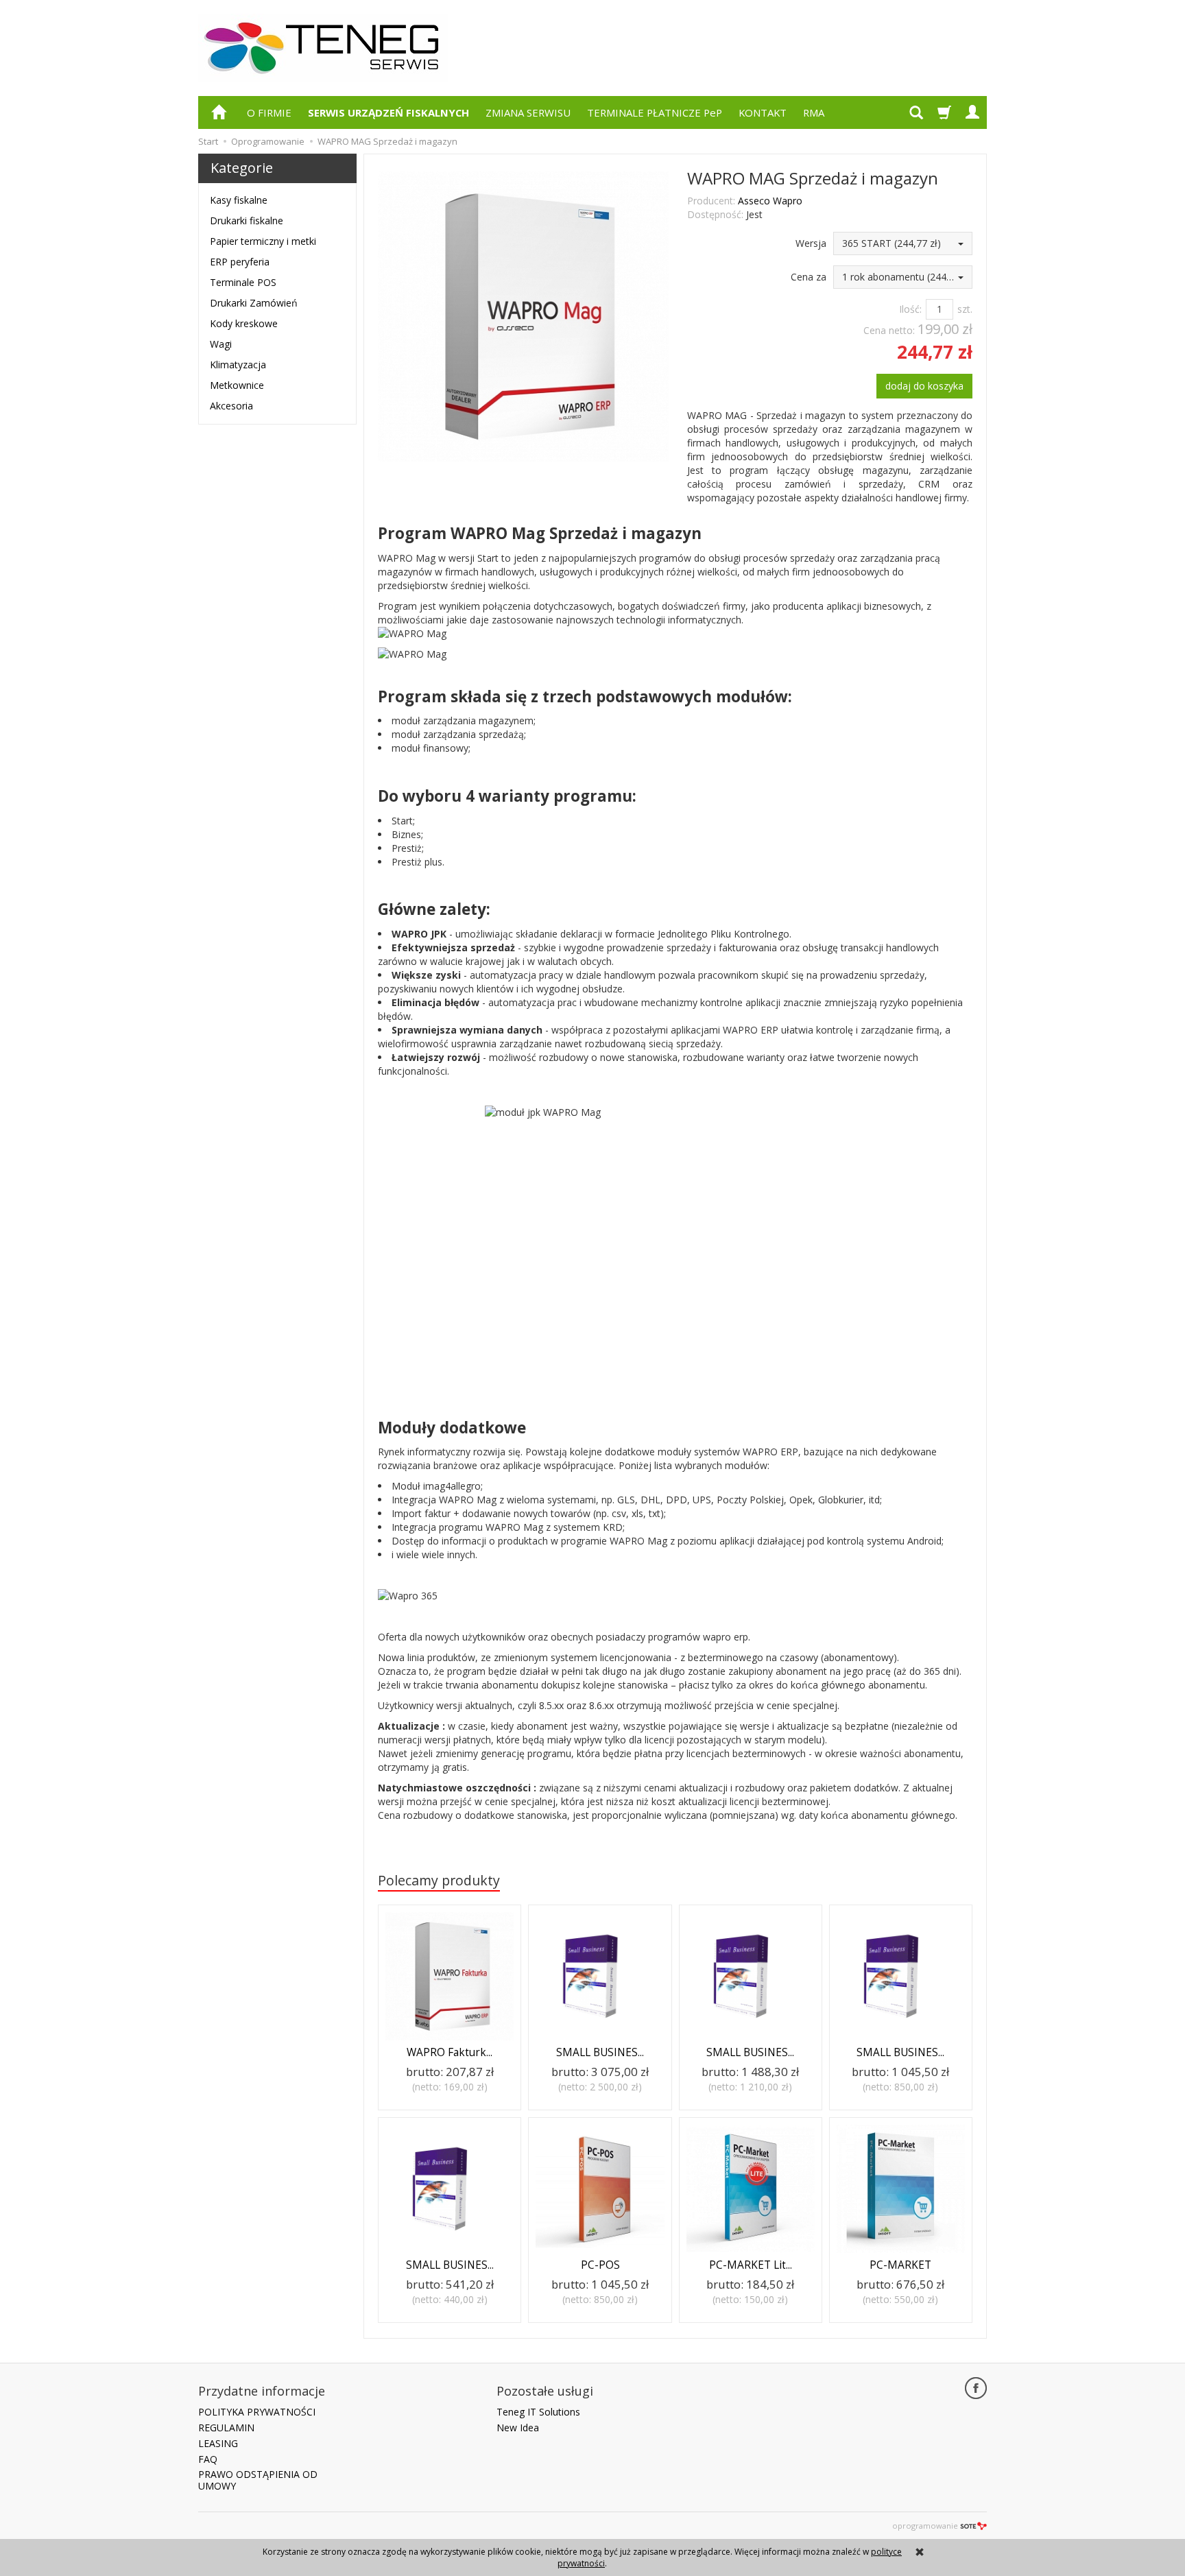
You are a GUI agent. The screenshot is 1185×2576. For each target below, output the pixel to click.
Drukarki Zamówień (254, 303)
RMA (814, 112)
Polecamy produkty (439, 1880)
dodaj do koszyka (924, 386)
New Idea (518, 2428)
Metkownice (237, 385)
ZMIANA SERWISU (528, 112)
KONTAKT (763, 112)
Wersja (811, 243)
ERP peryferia (240, 262)
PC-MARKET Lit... (751, 2265)
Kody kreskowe (244, 323)
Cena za (809, 277)
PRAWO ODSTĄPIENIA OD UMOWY (258, 2480)
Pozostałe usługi (545, 2391)
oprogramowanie (925, 2526)
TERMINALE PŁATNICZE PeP (655, 112)
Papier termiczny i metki (263, 241)
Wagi (221, 344)
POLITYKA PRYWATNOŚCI (257, 2412)
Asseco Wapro (770, 201)
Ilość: (910, 309)
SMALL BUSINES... (600, 2052)
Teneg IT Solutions (538, 2412)
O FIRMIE (269, 112)
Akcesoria (231, 406)
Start (208, 141)
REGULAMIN (226, 2428)
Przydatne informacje (262, 2391)
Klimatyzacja (238, 365)
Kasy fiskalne (239, 200)
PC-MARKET (900, 2265)
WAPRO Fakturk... (450, 2052)
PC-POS (600, 2265)
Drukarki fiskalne (247, 220)
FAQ (208, 2459)
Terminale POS (243, 282)
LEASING (218, 2443)
